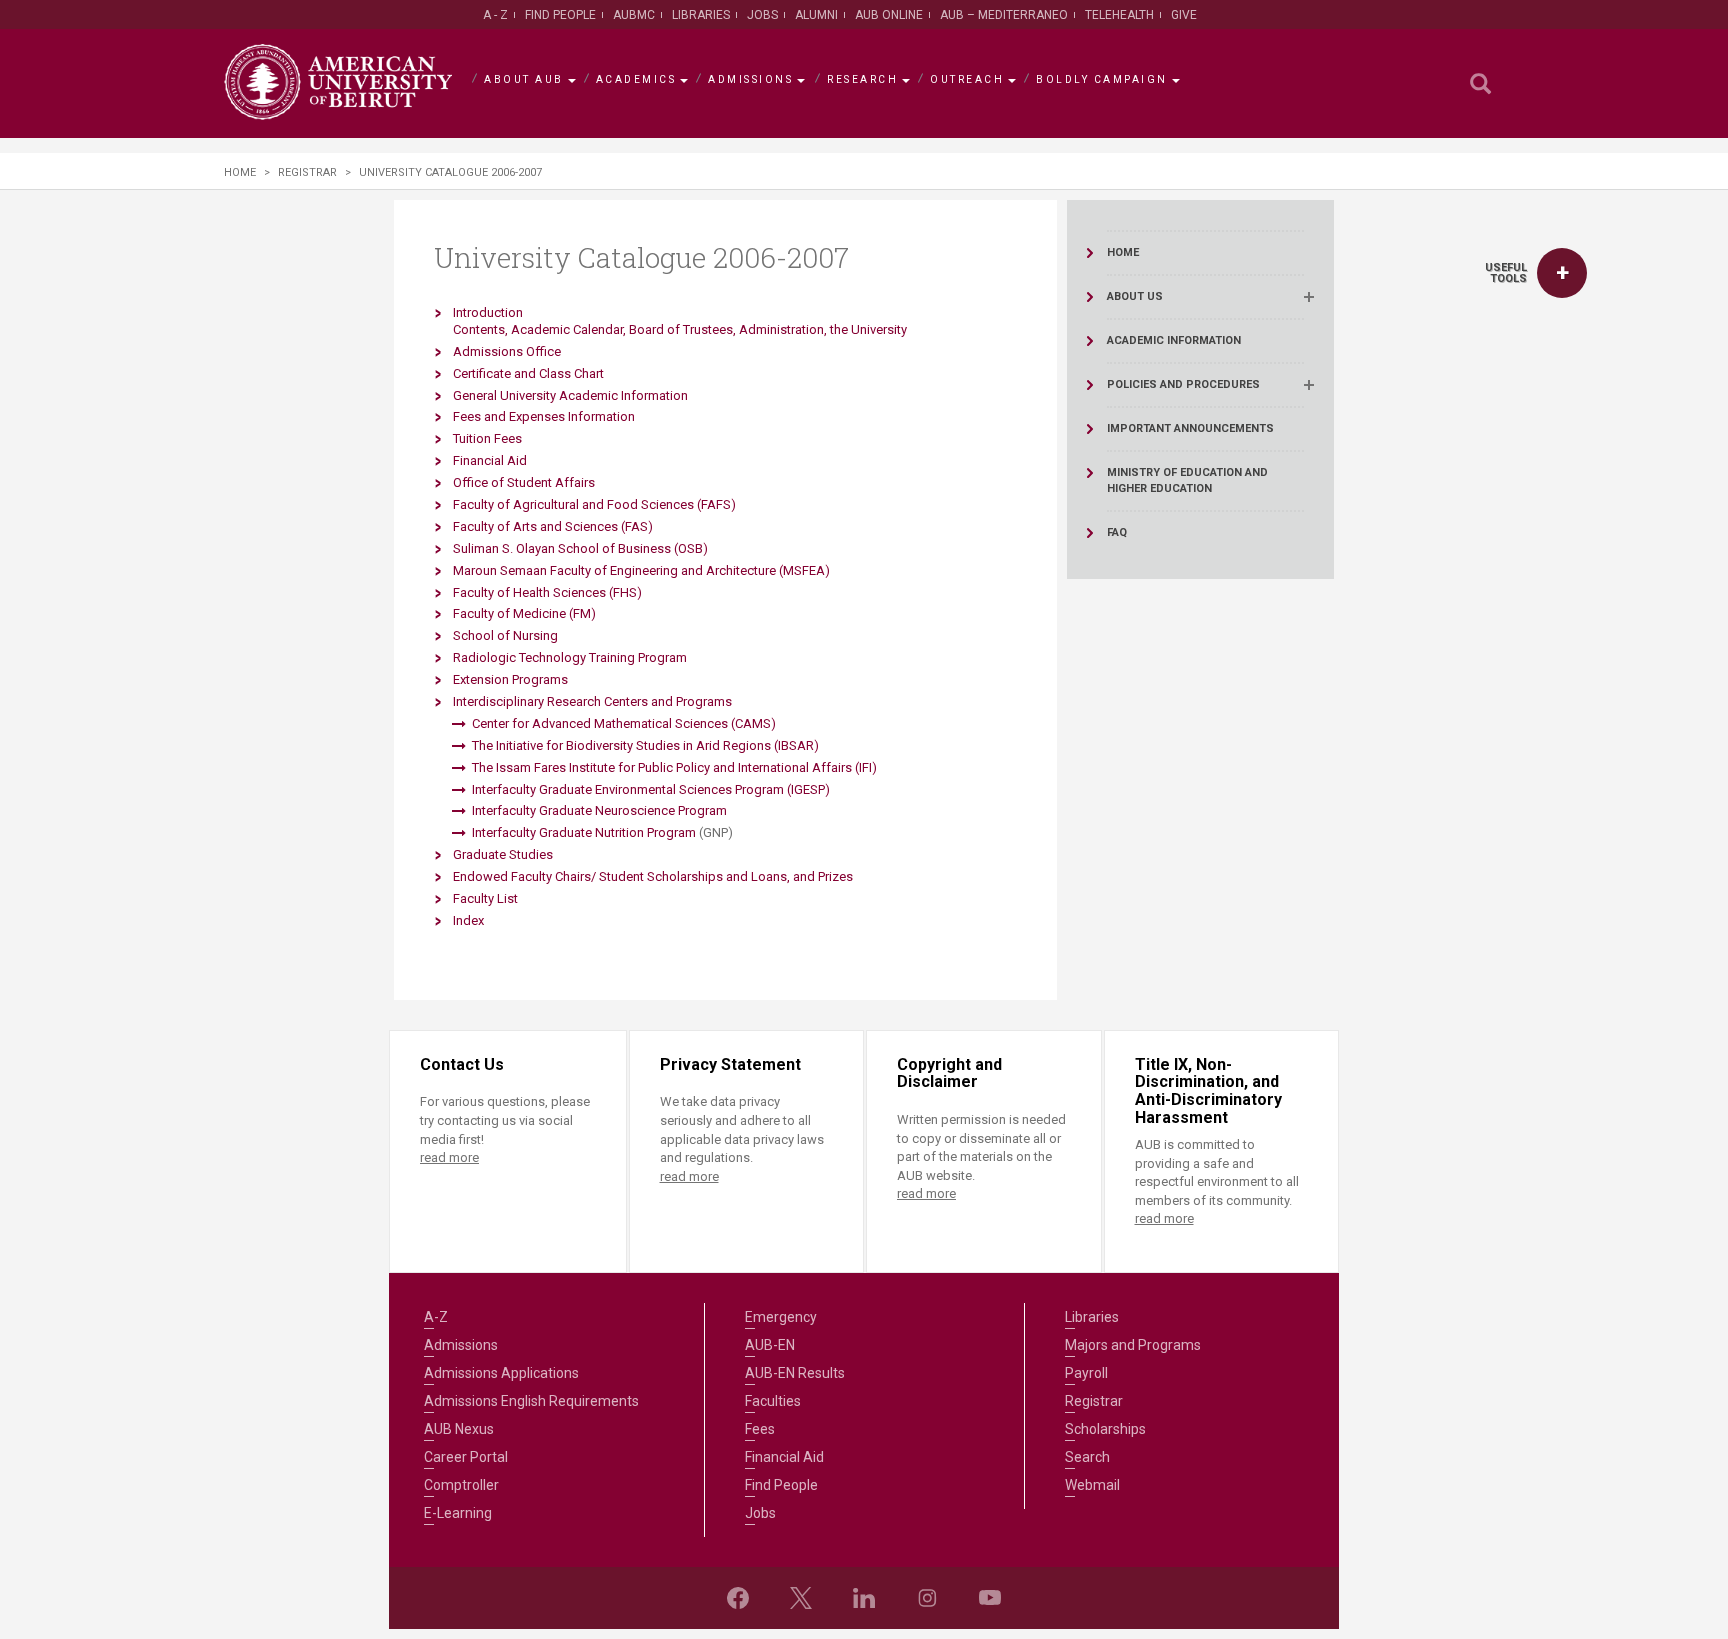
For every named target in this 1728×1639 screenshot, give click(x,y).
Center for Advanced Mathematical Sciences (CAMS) (624, 723)
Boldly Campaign (1102, 79)
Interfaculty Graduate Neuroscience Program (599, 810)
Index (468, 920)
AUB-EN (770, 1345)
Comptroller (461, 1485)
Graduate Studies (503, 854)
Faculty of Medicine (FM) (524, 613)
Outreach (967, 79)
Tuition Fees (487, 438)
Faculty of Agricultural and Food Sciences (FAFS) (594, 504)
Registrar (307, 172)
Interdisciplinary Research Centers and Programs (594, 701)
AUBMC (634, 15)
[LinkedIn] (864, 1598)
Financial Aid (490, 460)
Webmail (1092, 1485)
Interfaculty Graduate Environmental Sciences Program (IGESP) (651, 789)
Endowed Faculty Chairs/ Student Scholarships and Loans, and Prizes (653, 876)
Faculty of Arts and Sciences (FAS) (553, 526)
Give (1184, 15)
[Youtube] (990, 1598)
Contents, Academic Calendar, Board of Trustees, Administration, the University (680, 329)
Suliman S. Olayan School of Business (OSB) (580, 548)
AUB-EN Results (795, 1373)
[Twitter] (801, 1598)
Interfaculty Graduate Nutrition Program (584, 832)
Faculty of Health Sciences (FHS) (547, 592)
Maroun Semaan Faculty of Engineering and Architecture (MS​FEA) (641, 570)
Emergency (781, 1317)
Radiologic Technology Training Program (570, 657)
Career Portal (466, 1457)
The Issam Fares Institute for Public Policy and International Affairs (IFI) (674, 767)
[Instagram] (927, 1598)
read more (449, 1157)
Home (240, 172)
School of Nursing (505, 635)
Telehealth (1119, 15)
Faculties (773, 1401)
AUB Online (889, 15)
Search (1087, 1457)
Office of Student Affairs (524, 482)
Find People (560, 15)
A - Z (495, 15)
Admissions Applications (501, 1373)
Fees (760, 1429)
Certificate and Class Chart (528, 373)
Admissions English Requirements (531, 1401)
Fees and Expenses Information (544, 416)
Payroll (1086, 1373)
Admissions (750, 79)
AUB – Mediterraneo (1004, 15)
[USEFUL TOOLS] (1562, 273)
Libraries (701, 15)
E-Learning (458, 1513)
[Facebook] (738, 1598)
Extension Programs (510, 679)
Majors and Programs (1133, 1345)
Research (862, 79)
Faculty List (485, 898)
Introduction (488, 312)
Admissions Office (507, 351)
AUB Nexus (459, 1429)
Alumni (816, 15)
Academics (636, 79)
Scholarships (1105, 1429)
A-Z (436, 1317)
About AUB (524, 79)
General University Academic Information (570, 395)
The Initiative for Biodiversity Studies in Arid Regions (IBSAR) (645, 745)
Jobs (762, 15)
